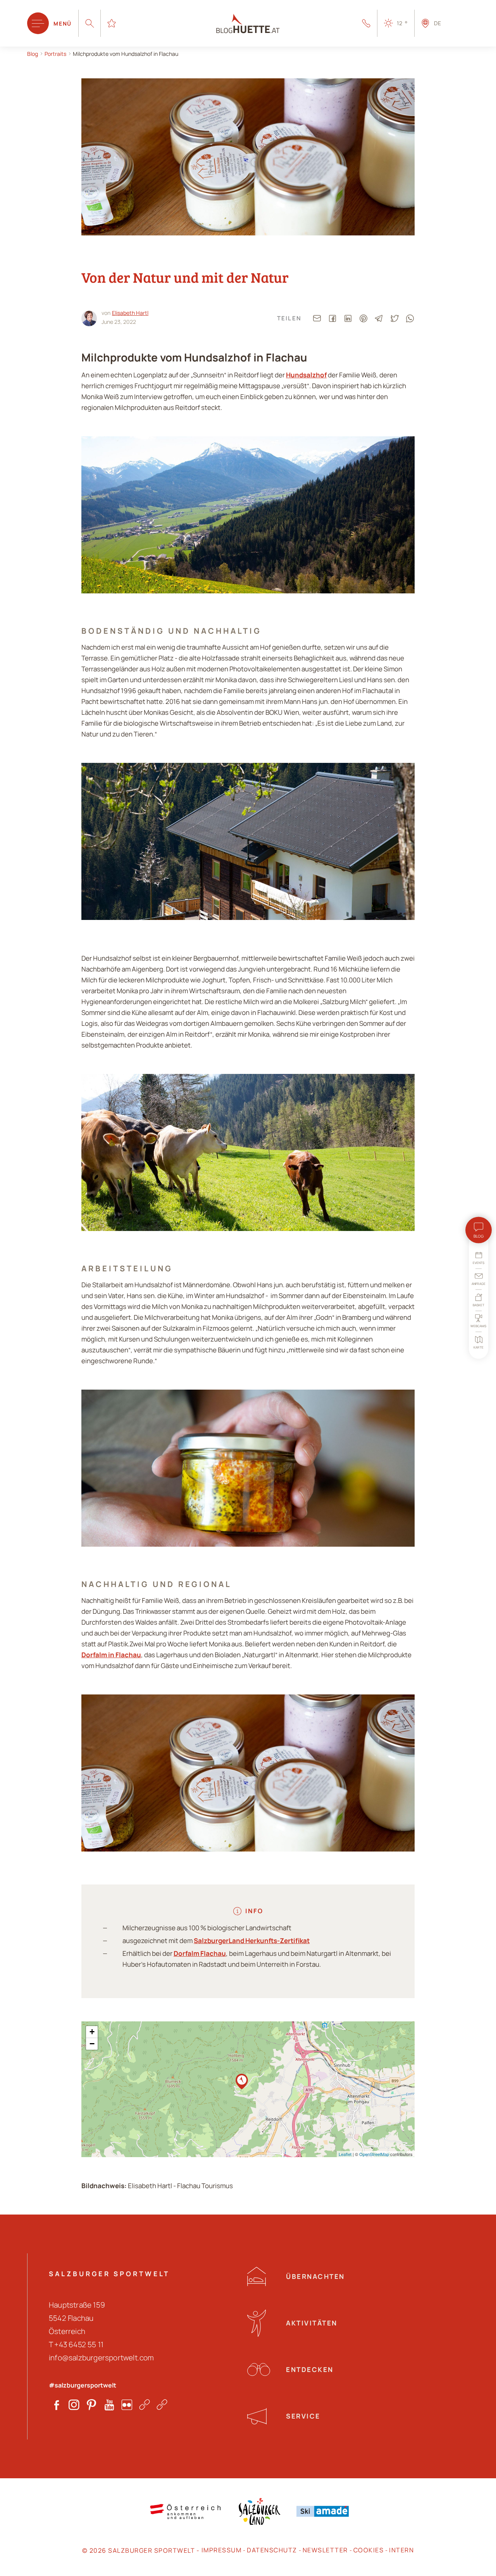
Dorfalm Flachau (200, 1953)
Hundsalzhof (306, 375)
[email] (317, 318)
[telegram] (379, 318)
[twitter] (394, 318)
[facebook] (332, 318)
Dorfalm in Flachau (111, 1655)
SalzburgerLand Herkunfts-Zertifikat (252, 1941)
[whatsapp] (410, 318)
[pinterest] (363, 318)
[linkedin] (348, 318)
